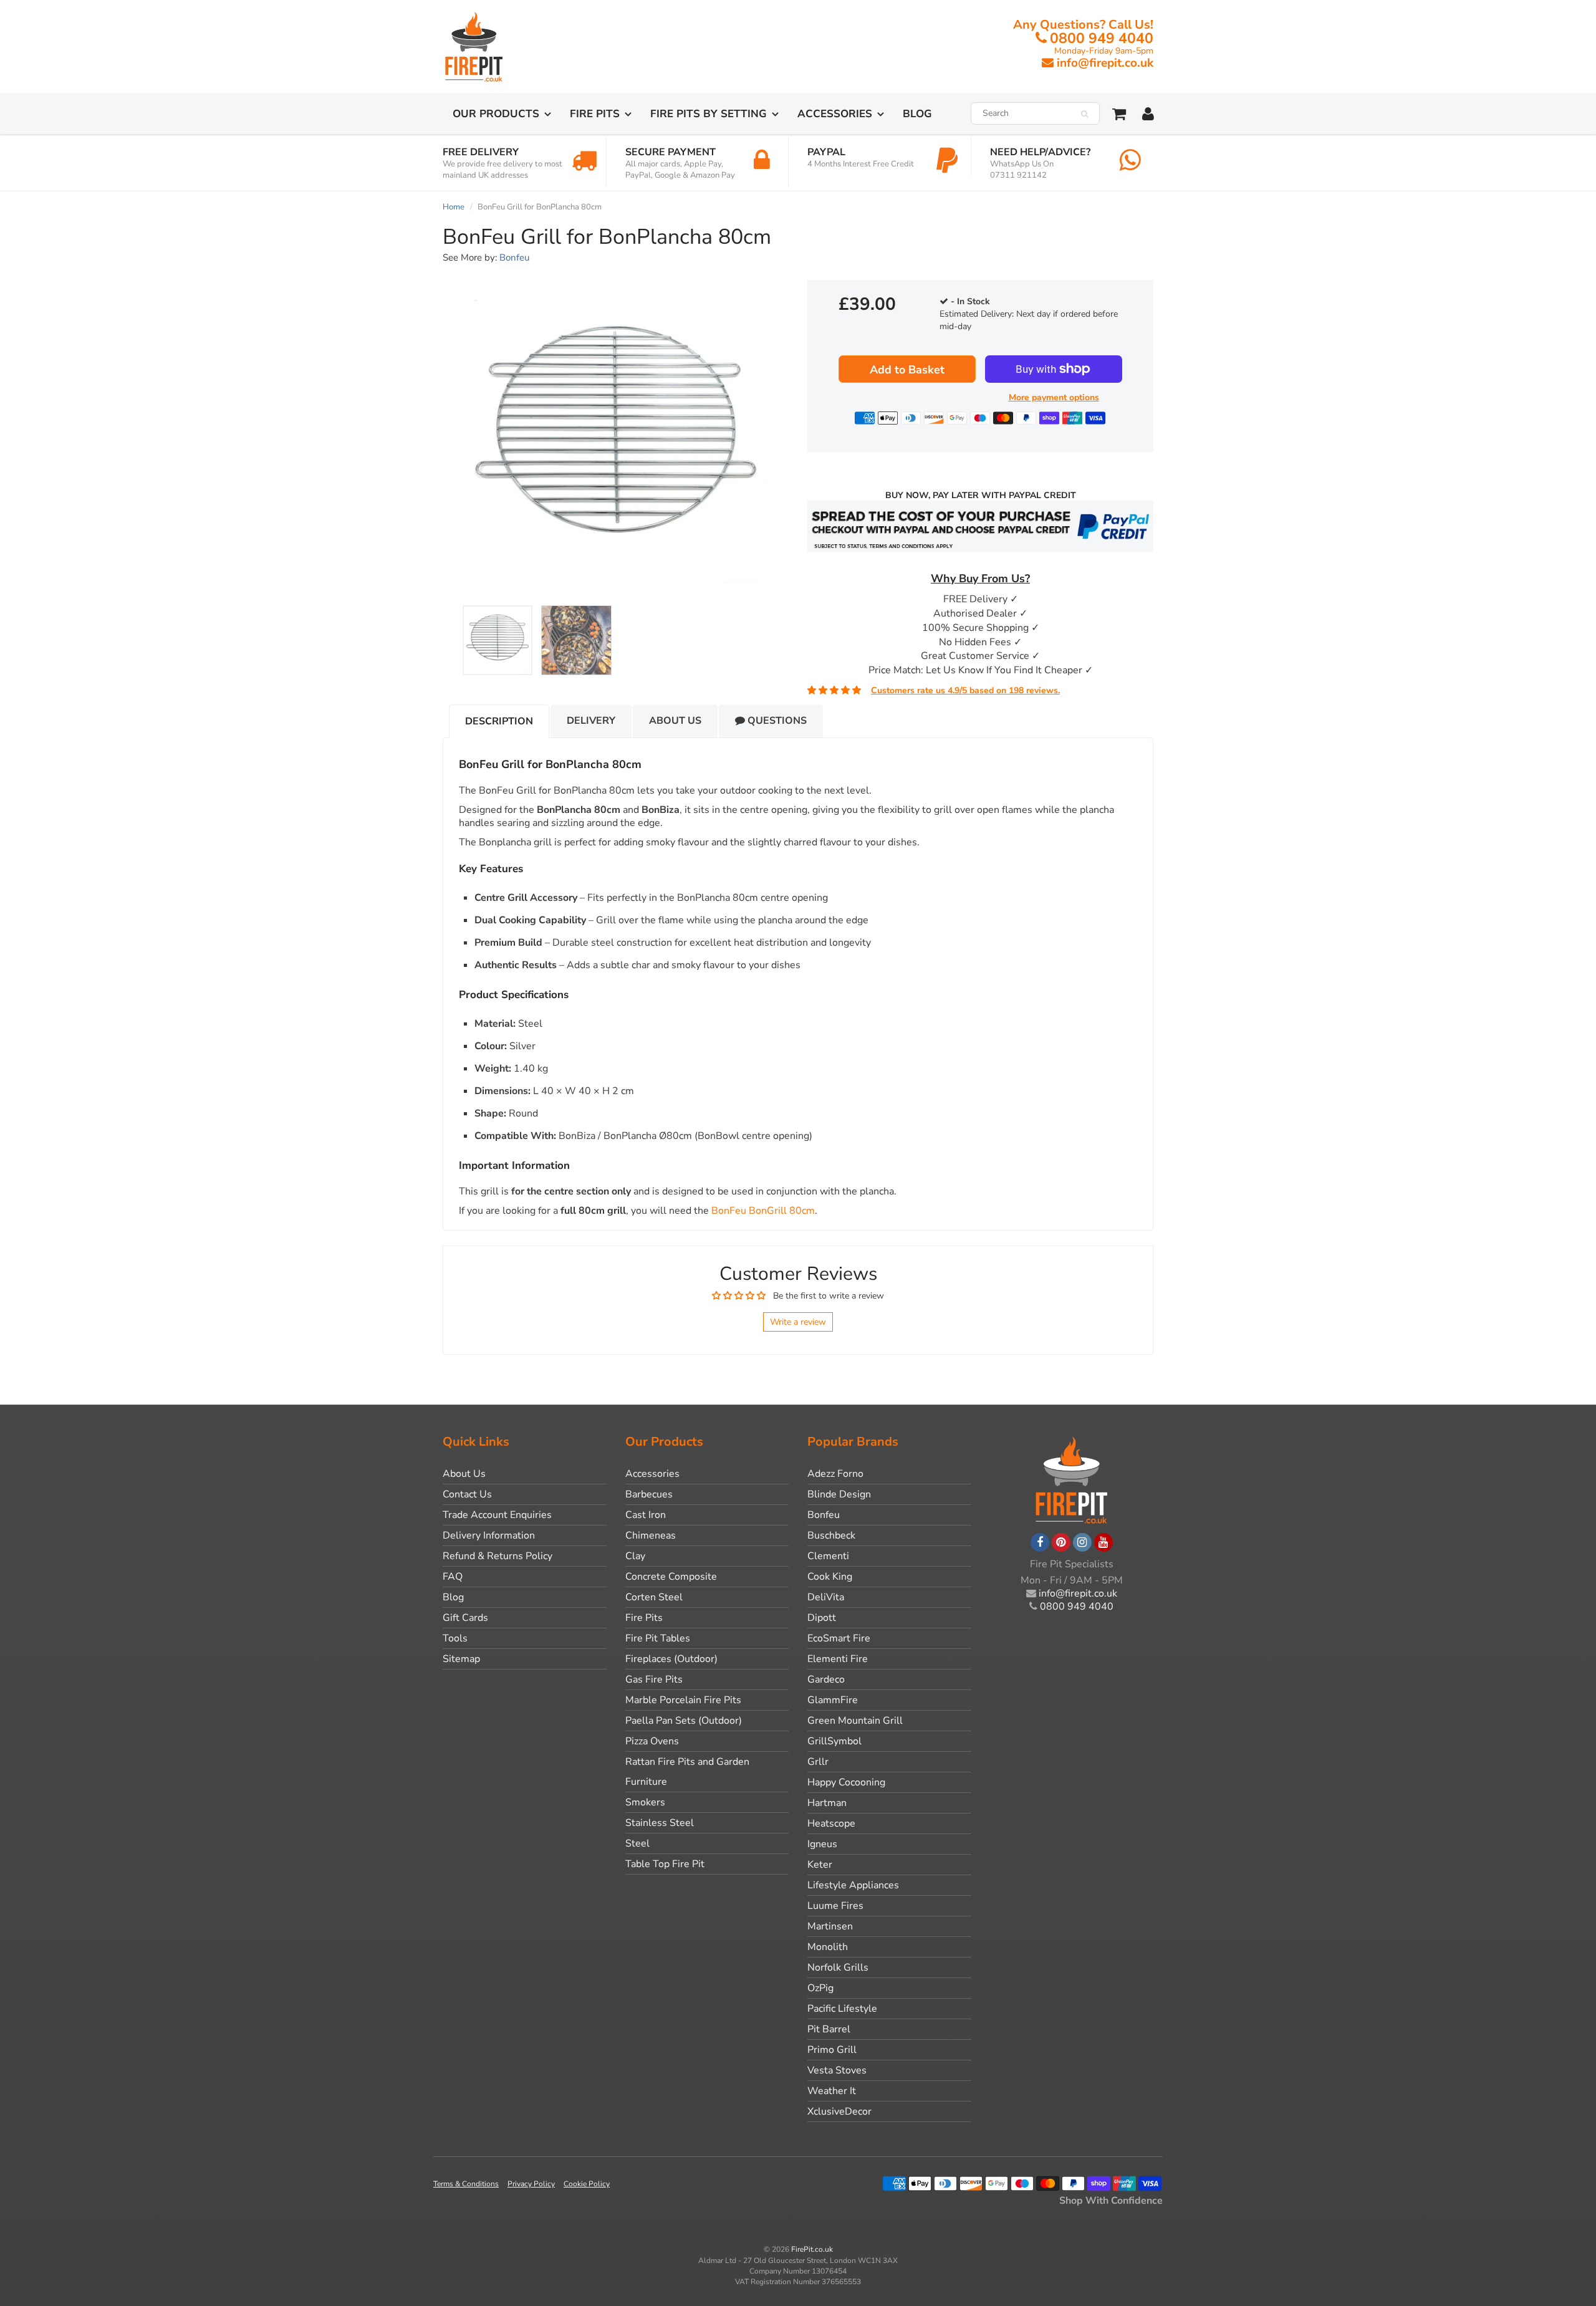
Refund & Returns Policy (498, 1556)
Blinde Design (839, 1494)
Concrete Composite (671, 1577)
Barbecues (649, 1494)
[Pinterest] (1061, 1542)
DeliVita (826, 1597)
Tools (455, 1638)
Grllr (818, 1762)
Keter (820, 1865)
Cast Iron (646, 1515)
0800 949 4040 (1102, 38)
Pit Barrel (829, 2029)
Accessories (835, 114)
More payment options (1054, 397)
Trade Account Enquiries (497, 1515)
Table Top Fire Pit (665, 1864)
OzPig (820, 1988)
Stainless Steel (660, 1823)
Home (454, 207)
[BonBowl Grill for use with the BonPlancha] (616, 442)
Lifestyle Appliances (853, 1885)
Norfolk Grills (838, 1967)
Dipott (822, 1618)
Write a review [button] (798, 1322)
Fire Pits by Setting (709, 114)
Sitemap (461, 1659)
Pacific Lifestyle (842, 2009)
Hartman (827, 1803)
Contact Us (467, 1494)
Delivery (591, 721)
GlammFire (833, 1700)
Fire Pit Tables (658, 1638)
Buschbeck (831, 1535)
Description (499, 721)
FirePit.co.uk (812, 2249)
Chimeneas (651, 1535)
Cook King (830, 1577)
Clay (635, 1556)
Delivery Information (489, 1535)
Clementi (828, 1556)
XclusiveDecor (839, 2111)
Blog (917, 114)
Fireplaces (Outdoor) (671, 1659)
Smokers (645, 1802)
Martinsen (830, 1926)
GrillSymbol (834, 1741)
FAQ (453, 1577)
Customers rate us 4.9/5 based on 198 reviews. (965, 690)
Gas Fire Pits (654, 1679)
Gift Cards (465, 1618)
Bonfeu (514, 257)
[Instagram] (1082, 1542)
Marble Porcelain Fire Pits (683, 1700)
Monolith (828, 1947)
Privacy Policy (531, 2184)
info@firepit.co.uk (1105, 63)
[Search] (1084, 114)
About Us (675, 721)
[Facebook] (1040, 1542)
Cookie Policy (587, 2184)
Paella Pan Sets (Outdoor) (684, 1721)
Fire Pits (595, 114)
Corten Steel (654, 1597)
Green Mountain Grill (855, 1721)
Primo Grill (832, 2050)
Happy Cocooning (846, 1782)
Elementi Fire (838, 1659)
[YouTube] (1103, 1542)
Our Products (496, 114)
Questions (776, 721)
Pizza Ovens (652, 1741)
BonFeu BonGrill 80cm (763, 1211)
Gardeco (826, 1679)
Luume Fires (835, 1906)
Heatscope (831, 1823)
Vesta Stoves (837, 2070)
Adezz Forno (835, 1474)
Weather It (832, 2091)
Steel (637, 1843)
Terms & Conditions (466, 2184)
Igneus (822, 1844)
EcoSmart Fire (839, 1638)
